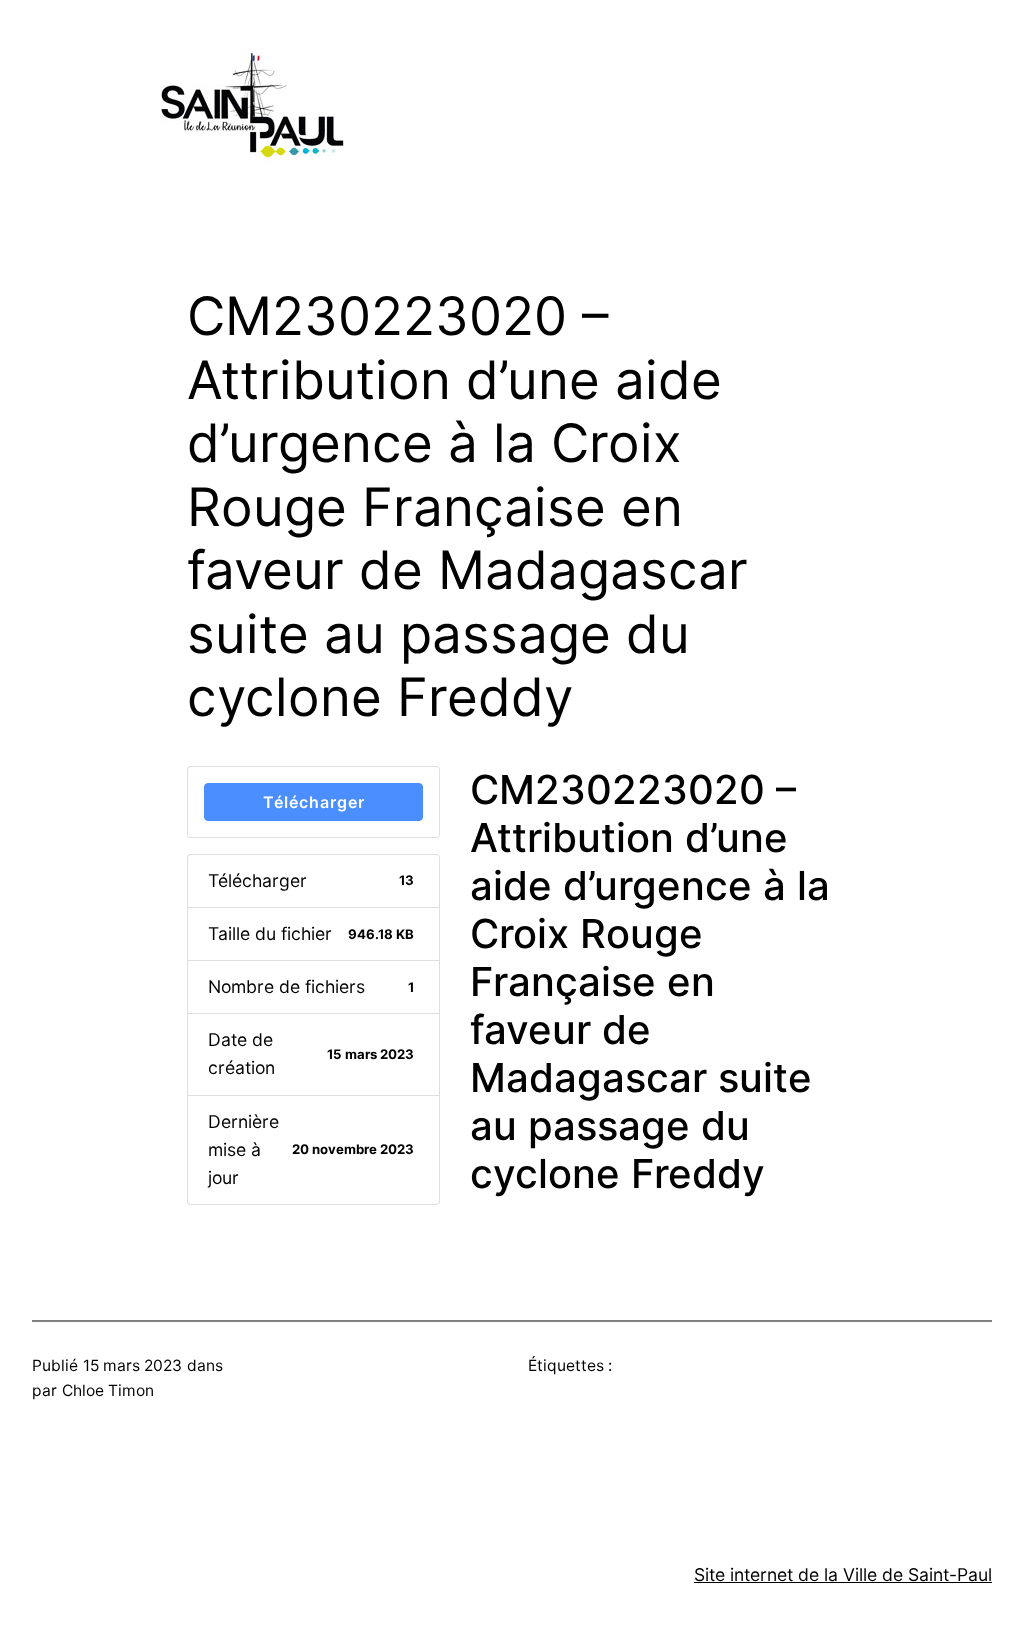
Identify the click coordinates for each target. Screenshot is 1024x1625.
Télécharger (314, 802)
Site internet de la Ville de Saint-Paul (843, 1574)
